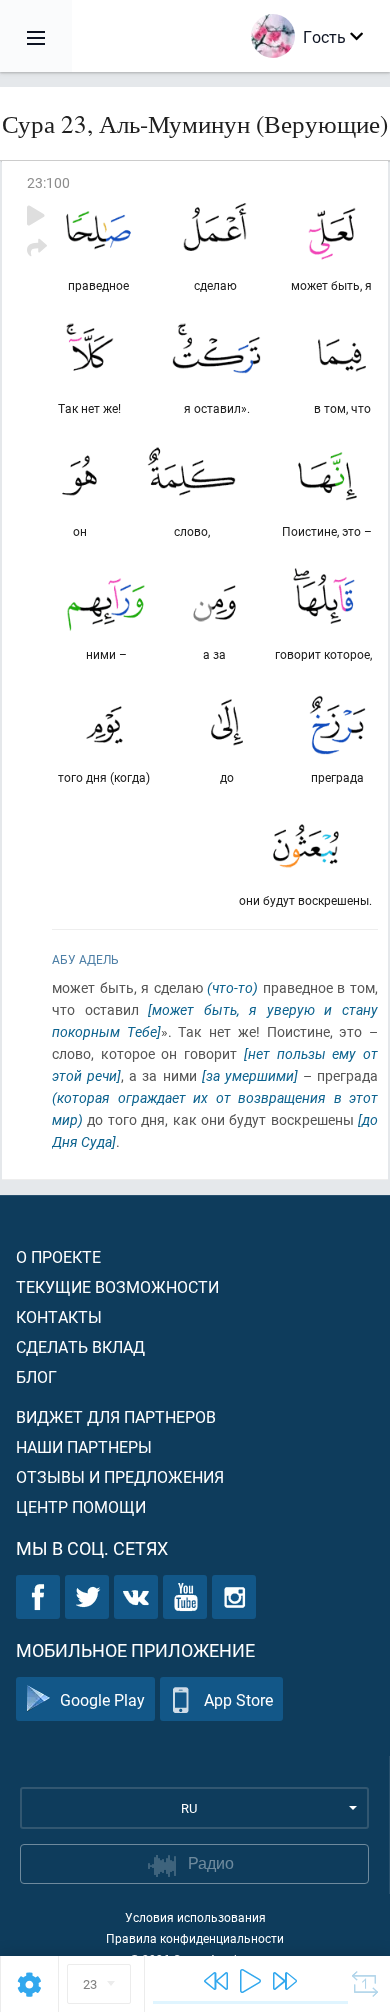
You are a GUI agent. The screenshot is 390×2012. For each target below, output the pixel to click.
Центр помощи (81, 1506)
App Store (238, 1699)
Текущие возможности (117, 1286)
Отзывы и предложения (120, 1476)
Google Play (102, 1699)
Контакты (59, 1316)
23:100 (48, 182)
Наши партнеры (84, 1446)
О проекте (58, 1256)
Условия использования (195, 1917)
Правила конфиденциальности (195, 1938)
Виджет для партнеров (116, 1416)
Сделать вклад (80, 1346)
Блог (36, 1376)
